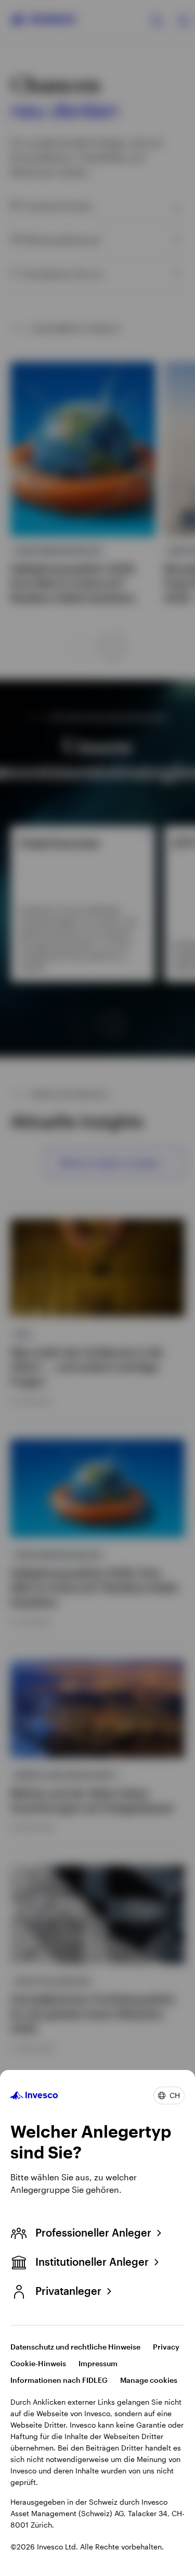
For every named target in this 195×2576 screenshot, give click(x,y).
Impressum (98, 2363)
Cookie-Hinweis (38, 2363)
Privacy (166, 2347)
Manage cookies (149, 2380)
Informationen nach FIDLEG (59, 2380)
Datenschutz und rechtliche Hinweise (75, 2347)
